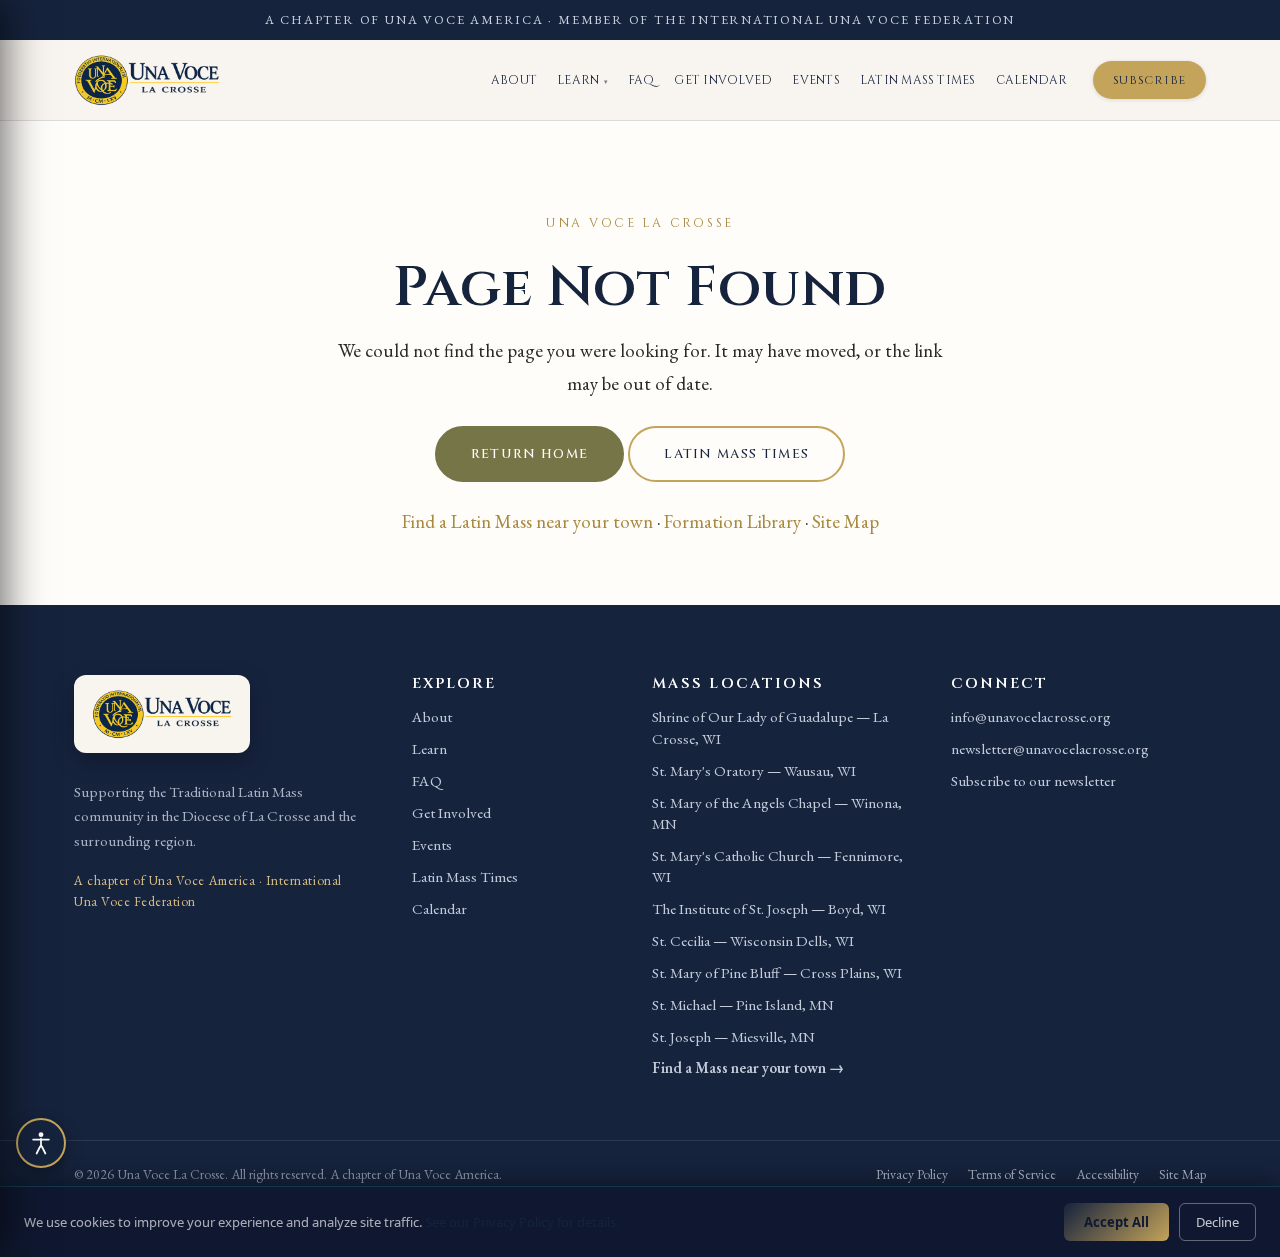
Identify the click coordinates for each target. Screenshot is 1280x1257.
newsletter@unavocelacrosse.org (1050, 749)
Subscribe (1149, 80)
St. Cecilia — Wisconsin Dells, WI (753, 941)
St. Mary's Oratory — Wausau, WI (754, 771)
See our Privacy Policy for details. (522, 1222)
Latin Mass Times (918, 80)
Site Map (845, 521)
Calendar (1032, 80)
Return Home (529, 454)
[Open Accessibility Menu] (41, 1143)
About (514, 80)
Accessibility (1107, 1174)
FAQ (641, 80)
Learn (582, 80)
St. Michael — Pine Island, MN (743, 1005)
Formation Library (732, 521)
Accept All (1116, 1222)
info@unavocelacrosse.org (1031, 717)
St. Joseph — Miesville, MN (733, 1037)
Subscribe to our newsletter (1033, 781)
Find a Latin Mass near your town (527, 521)
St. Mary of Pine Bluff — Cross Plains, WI (777, 973)
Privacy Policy (912, 1174)
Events (815, 80)
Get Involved (723, 80)
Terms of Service (1012, 1174)
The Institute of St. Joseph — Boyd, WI (769, 909)
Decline (1217, 1222)
